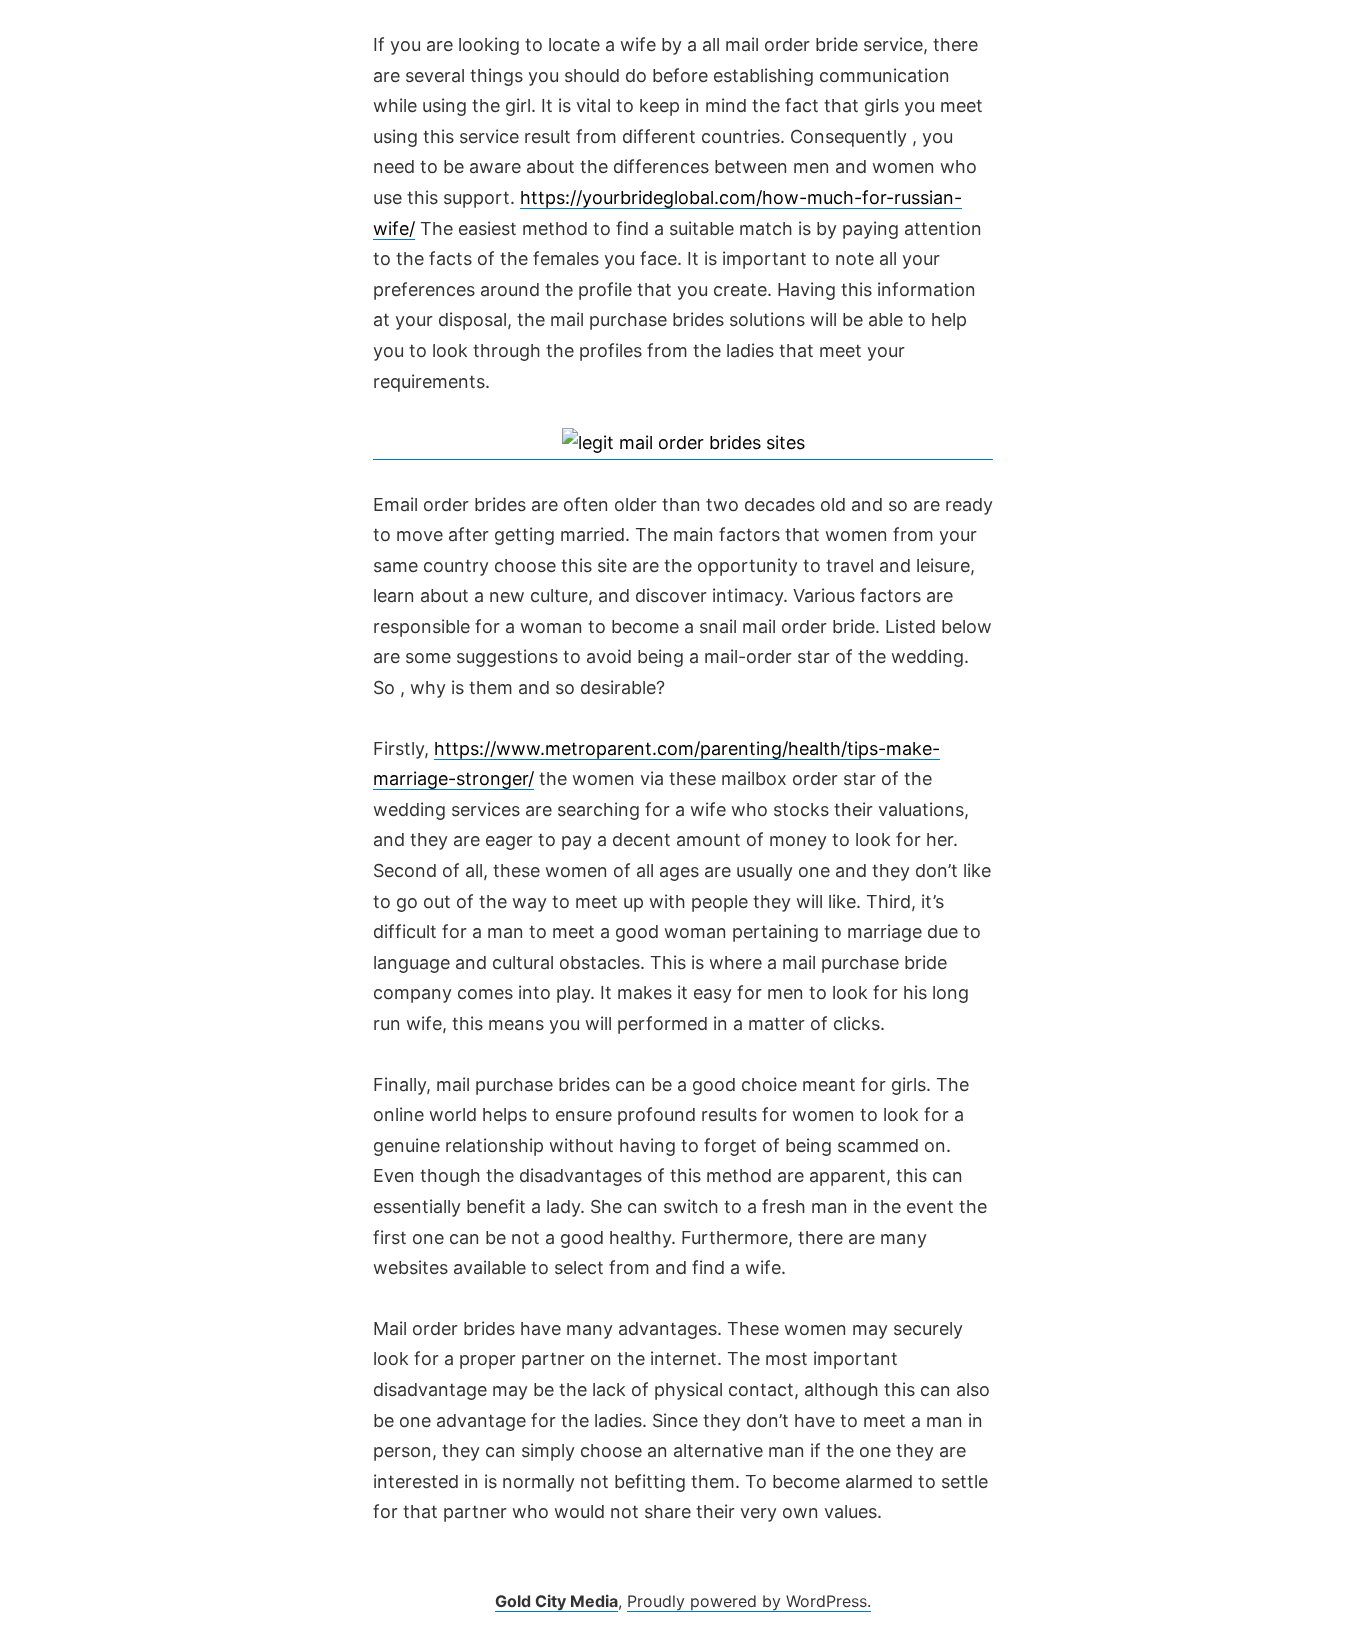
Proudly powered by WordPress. (749, 1601)
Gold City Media (556, 1601)
